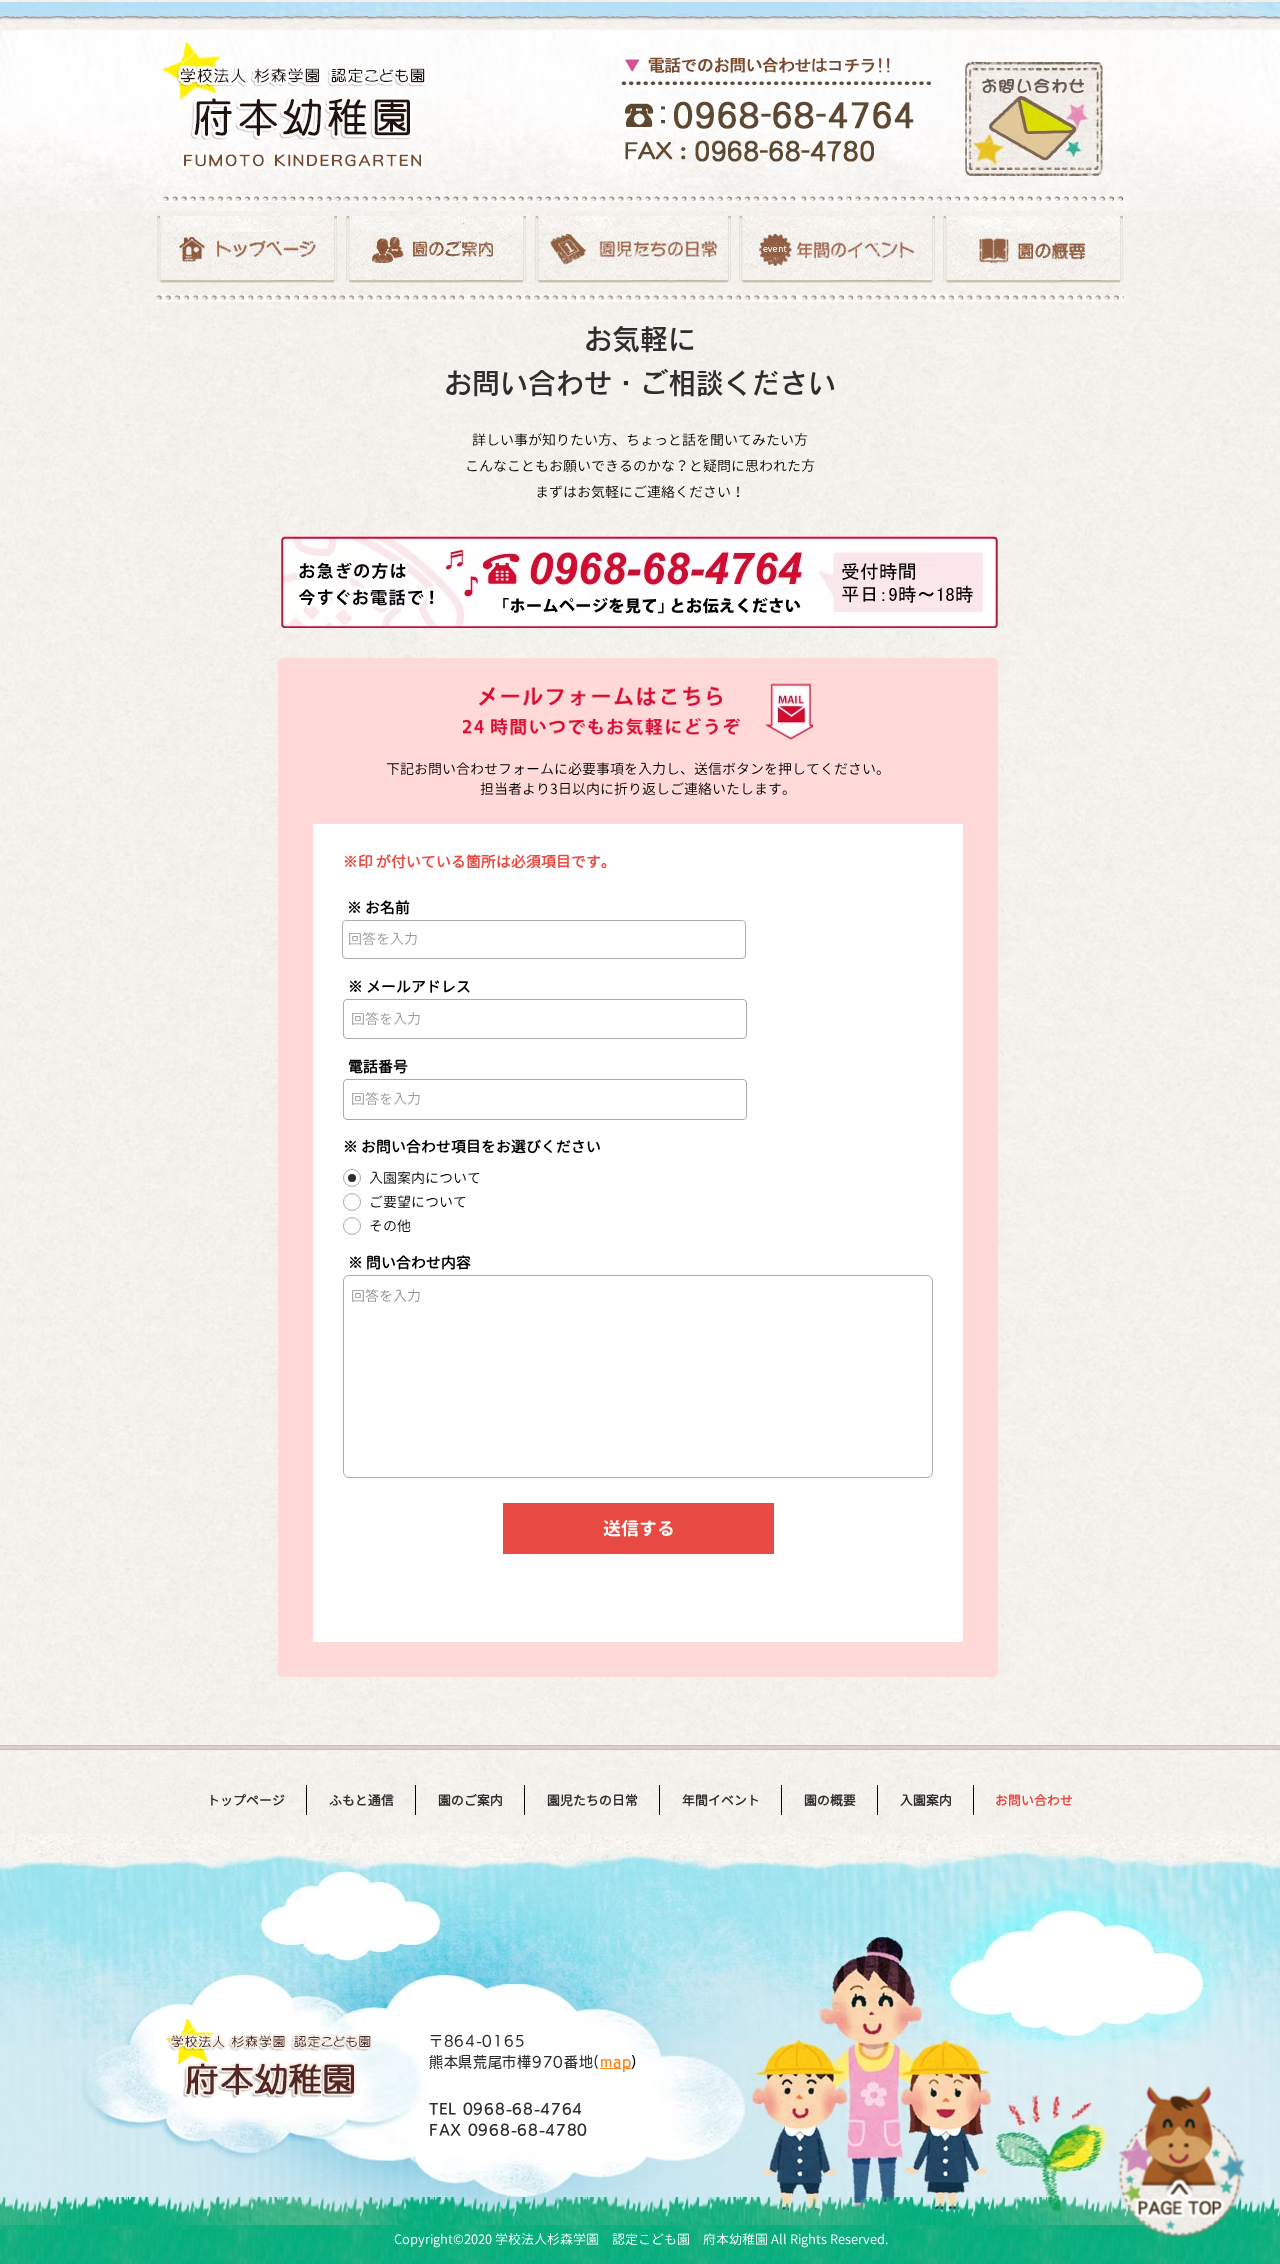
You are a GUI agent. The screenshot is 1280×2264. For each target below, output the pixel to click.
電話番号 (378, 1066)
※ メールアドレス (409, 986)
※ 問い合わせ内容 (409, 1262)
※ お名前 (378, 907)
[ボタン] (247, 249)
